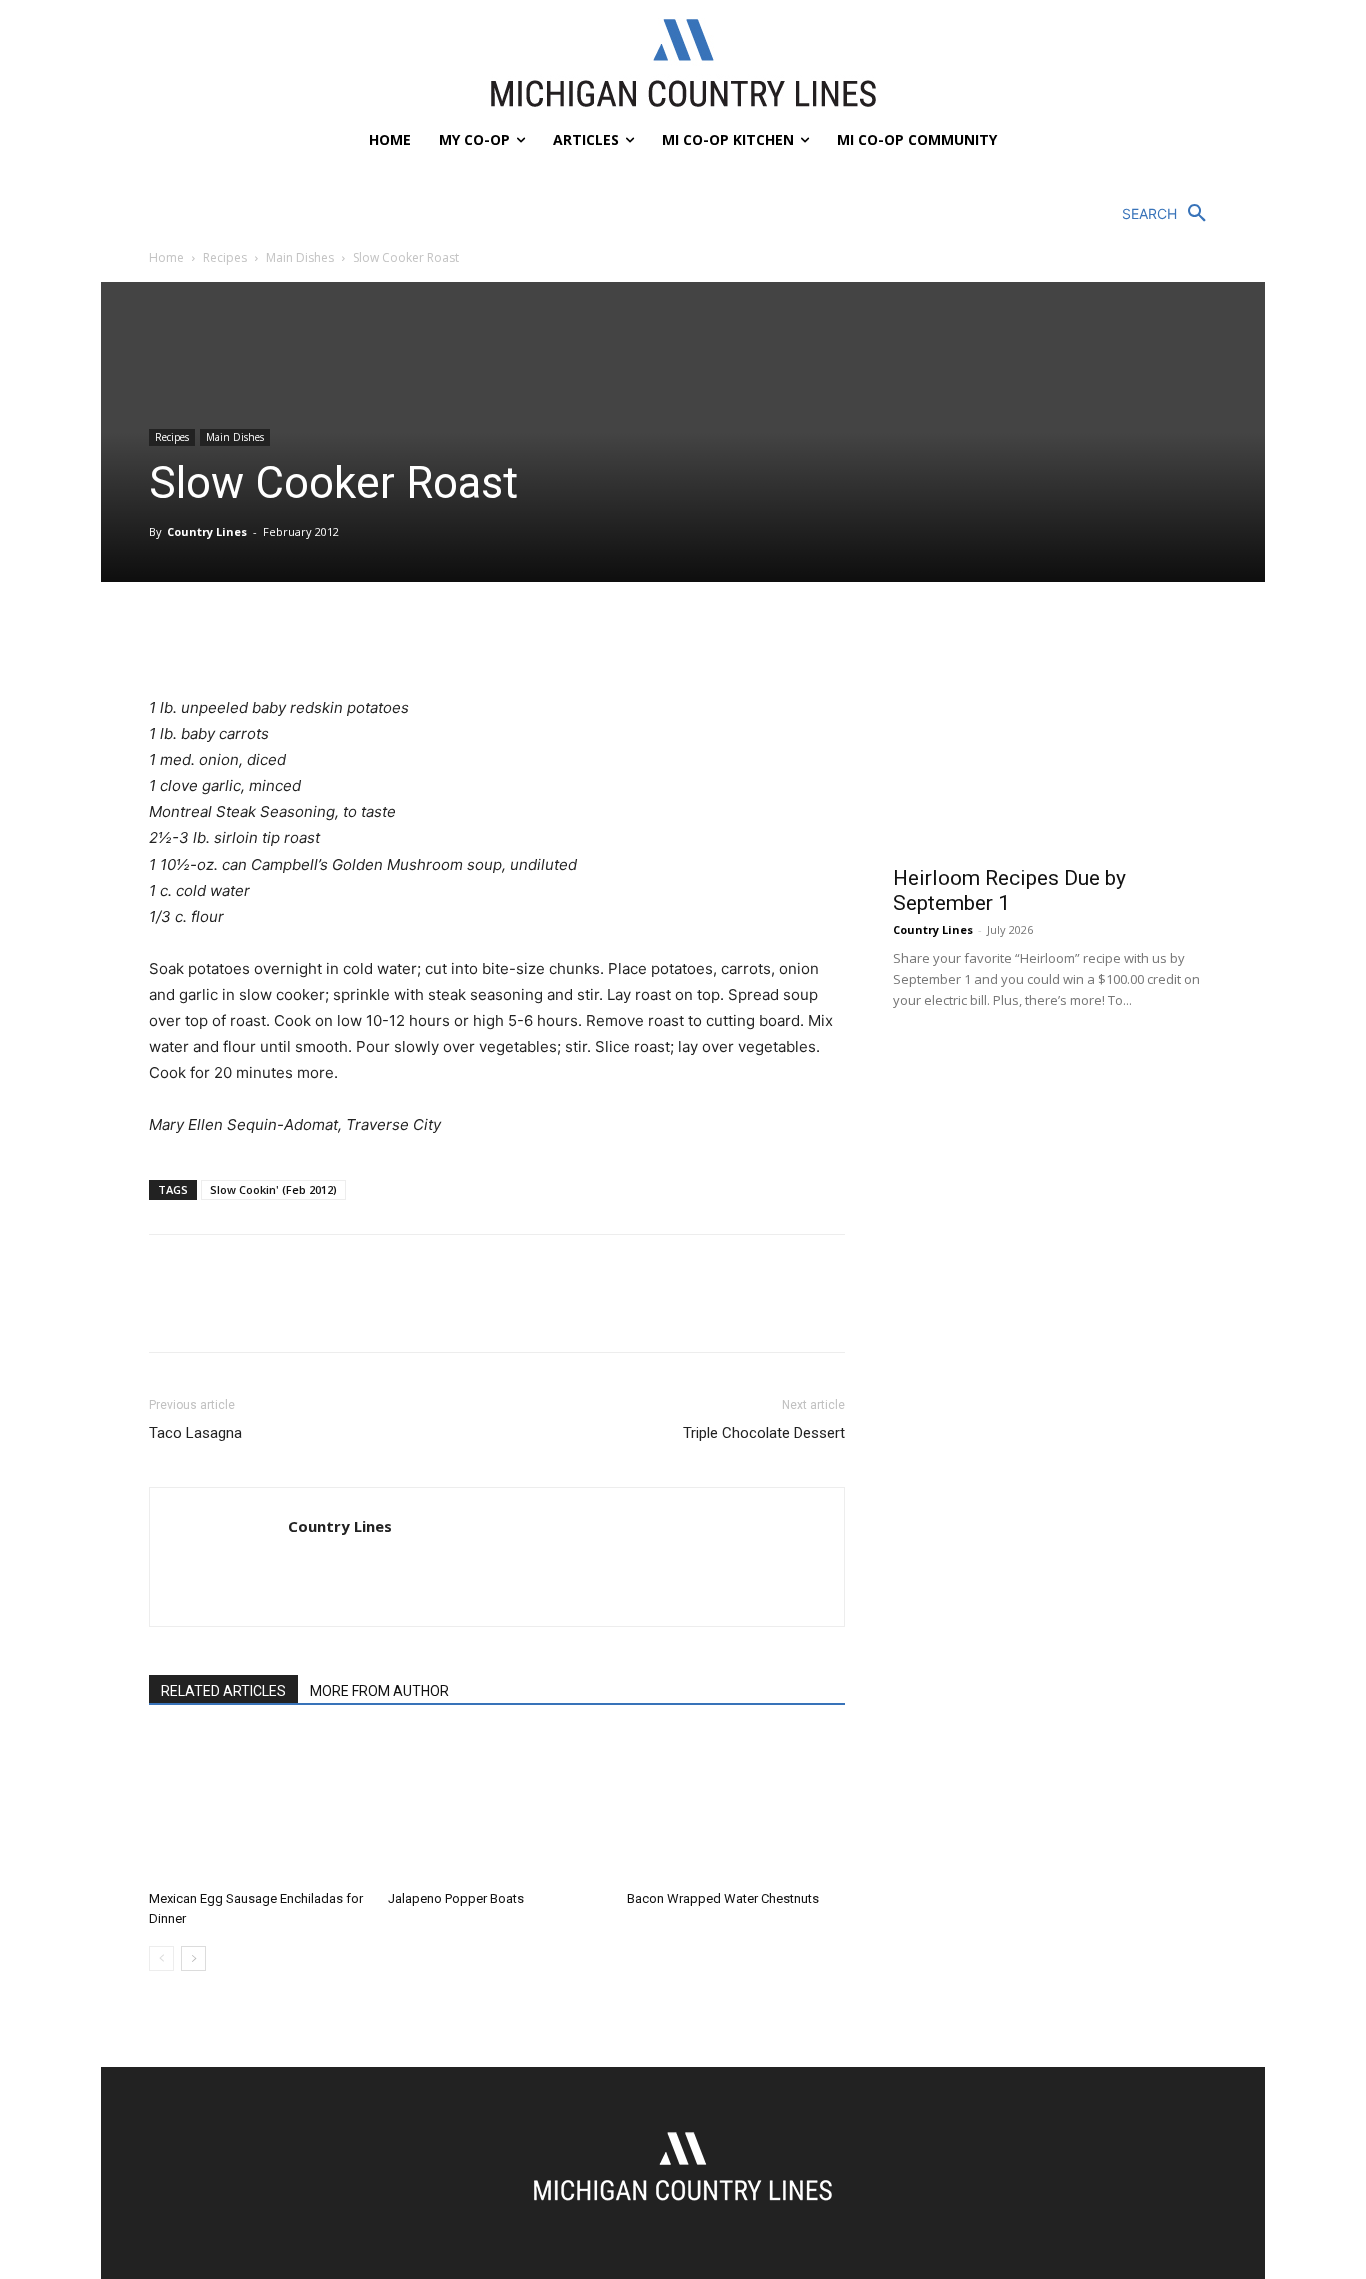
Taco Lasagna (195, 1433)
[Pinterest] (261, 638)
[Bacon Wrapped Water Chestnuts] (736, 1807)
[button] (1169, 214)
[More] (354, 638)
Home (166, 257)
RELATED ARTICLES (223, 1691)
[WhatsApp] (307, 638)
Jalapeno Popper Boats (456, 1898)
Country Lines (207, 531)
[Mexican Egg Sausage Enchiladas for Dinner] (258, 1807)
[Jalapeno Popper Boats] (497, 1807)
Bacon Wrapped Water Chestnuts (723, 1898)
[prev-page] (161, 1958)
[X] (215, 638)
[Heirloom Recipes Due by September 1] (1055, 735)
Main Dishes (300, 257)
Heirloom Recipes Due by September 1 (1009, 890)
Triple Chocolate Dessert (764, 1433)
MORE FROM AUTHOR (379, 1691)
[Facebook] (169, 638)
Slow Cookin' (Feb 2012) (273, 1189)
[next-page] (193, 1958)
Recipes (225, 257)
